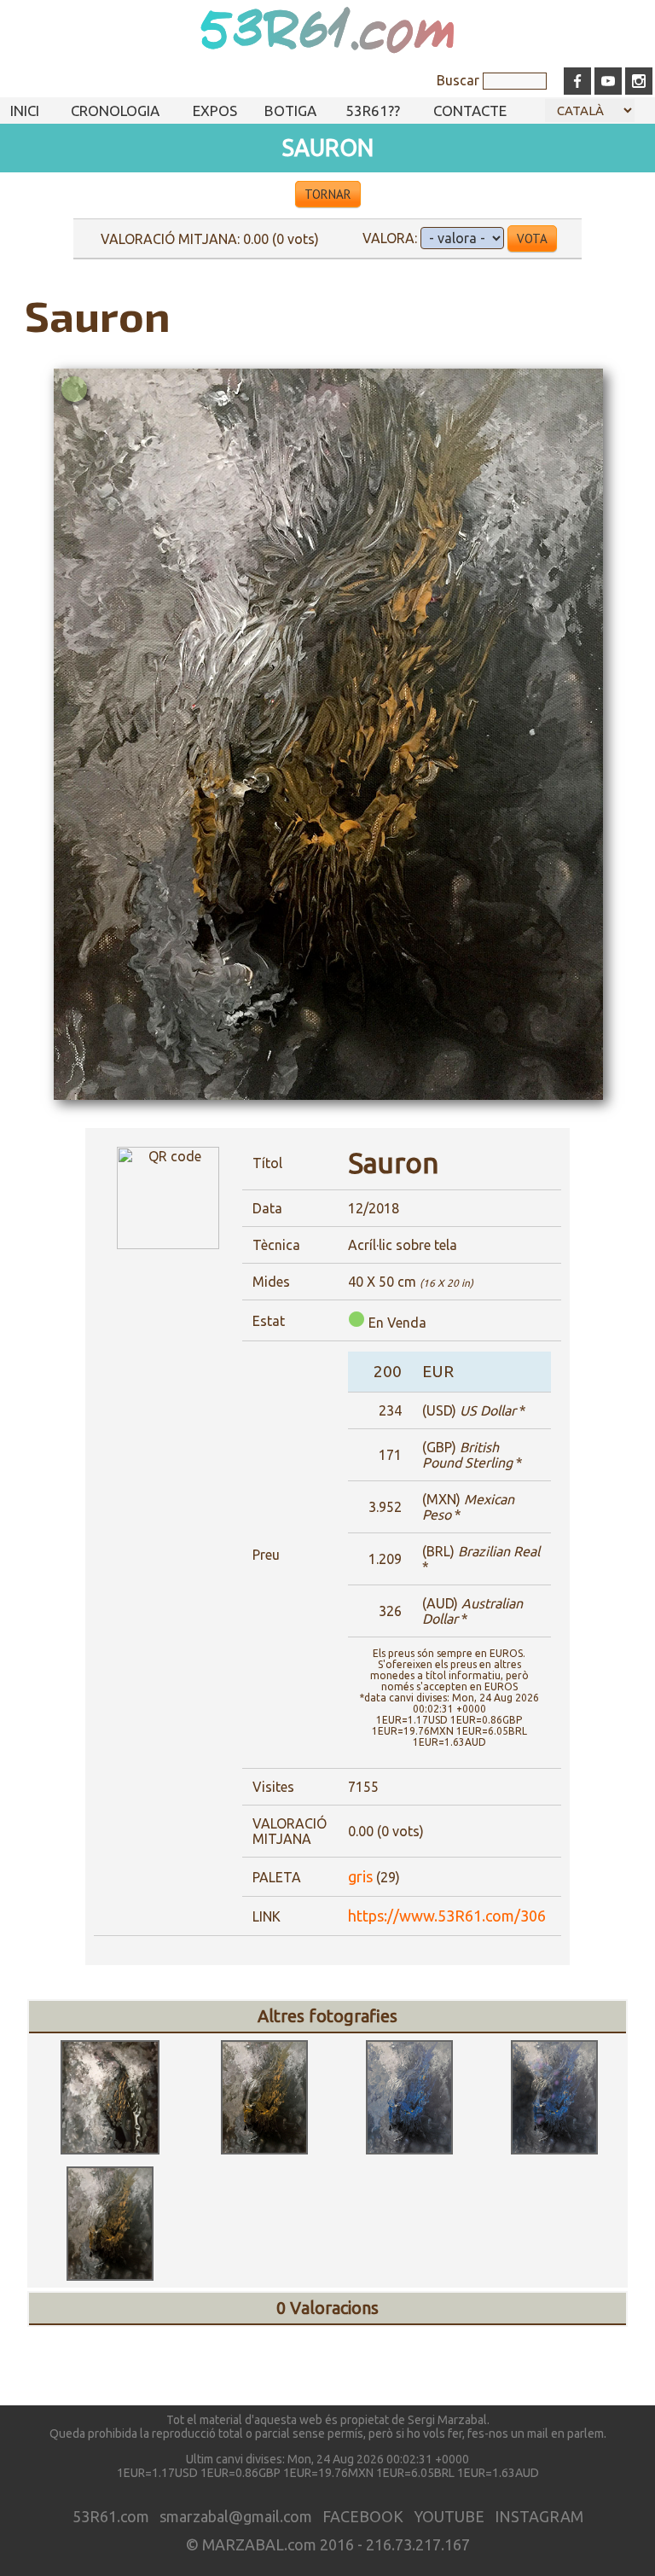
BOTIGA (290, 110)
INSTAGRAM (539, 2516)
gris (360, 1876)
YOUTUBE (449, 2516)
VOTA (532, 238)
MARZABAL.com (259, 2544)
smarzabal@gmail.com (236, 2516)
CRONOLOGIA (115, 110)
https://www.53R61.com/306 (447, 1916)
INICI (25, 110)
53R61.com (327, 32)
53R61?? (373, 110)
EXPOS (215, 110)
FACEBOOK (363, 2516)
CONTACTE (470, 110)
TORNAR (328, 194)
